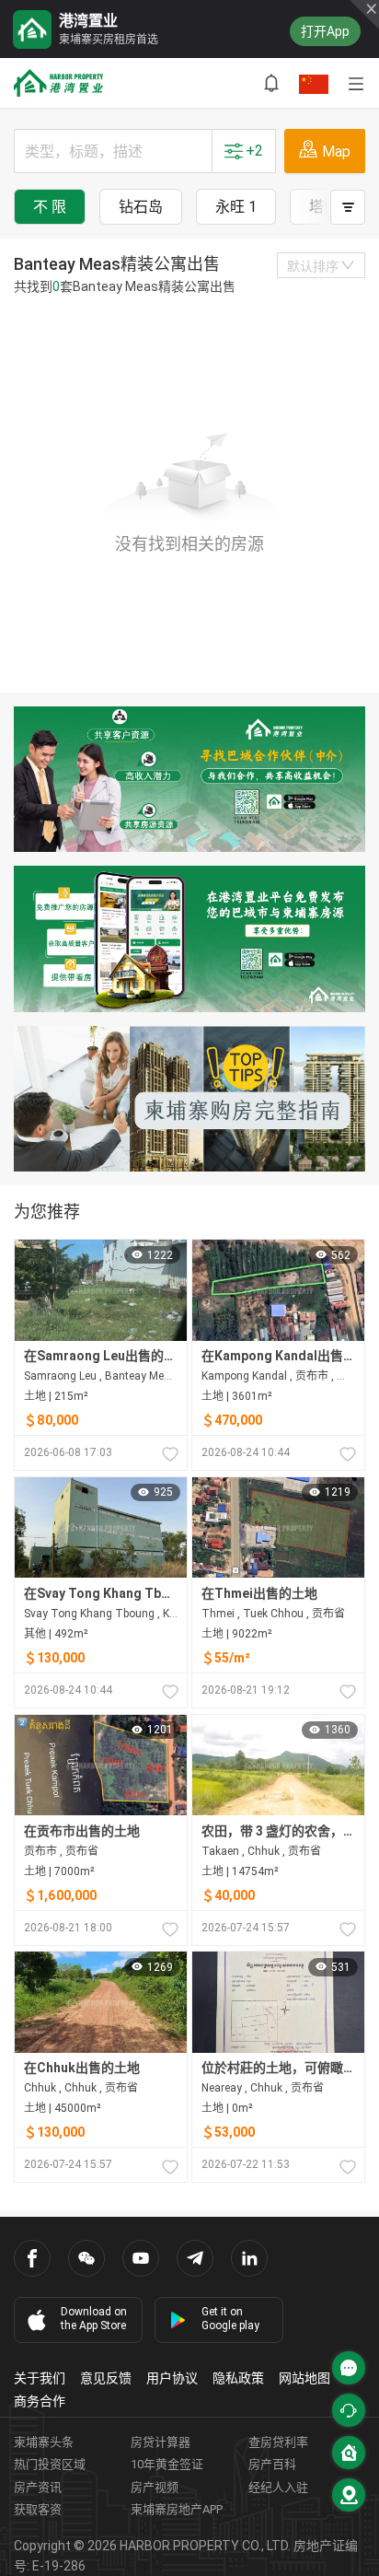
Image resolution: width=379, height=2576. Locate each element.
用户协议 (172, 2378)
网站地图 (304, 2378)
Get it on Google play (230, 2319)
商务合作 (40, 2401)
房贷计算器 (161, 2442)
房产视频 (155, 2487)
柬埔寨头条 (44, 2442)
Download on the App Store (94, 2319)
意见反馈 (106, 2378)
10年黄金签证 (167, 2464)
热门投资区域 (50, 2464)
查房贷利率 (278, 2442)
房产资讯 (38, 2487)
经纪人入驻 (278, 2487)
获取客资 (38, 2509)
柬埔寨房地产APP (177, 2509)
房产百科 (272, 2464)
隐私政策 (238, 2378)
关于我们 (40, 2378)
